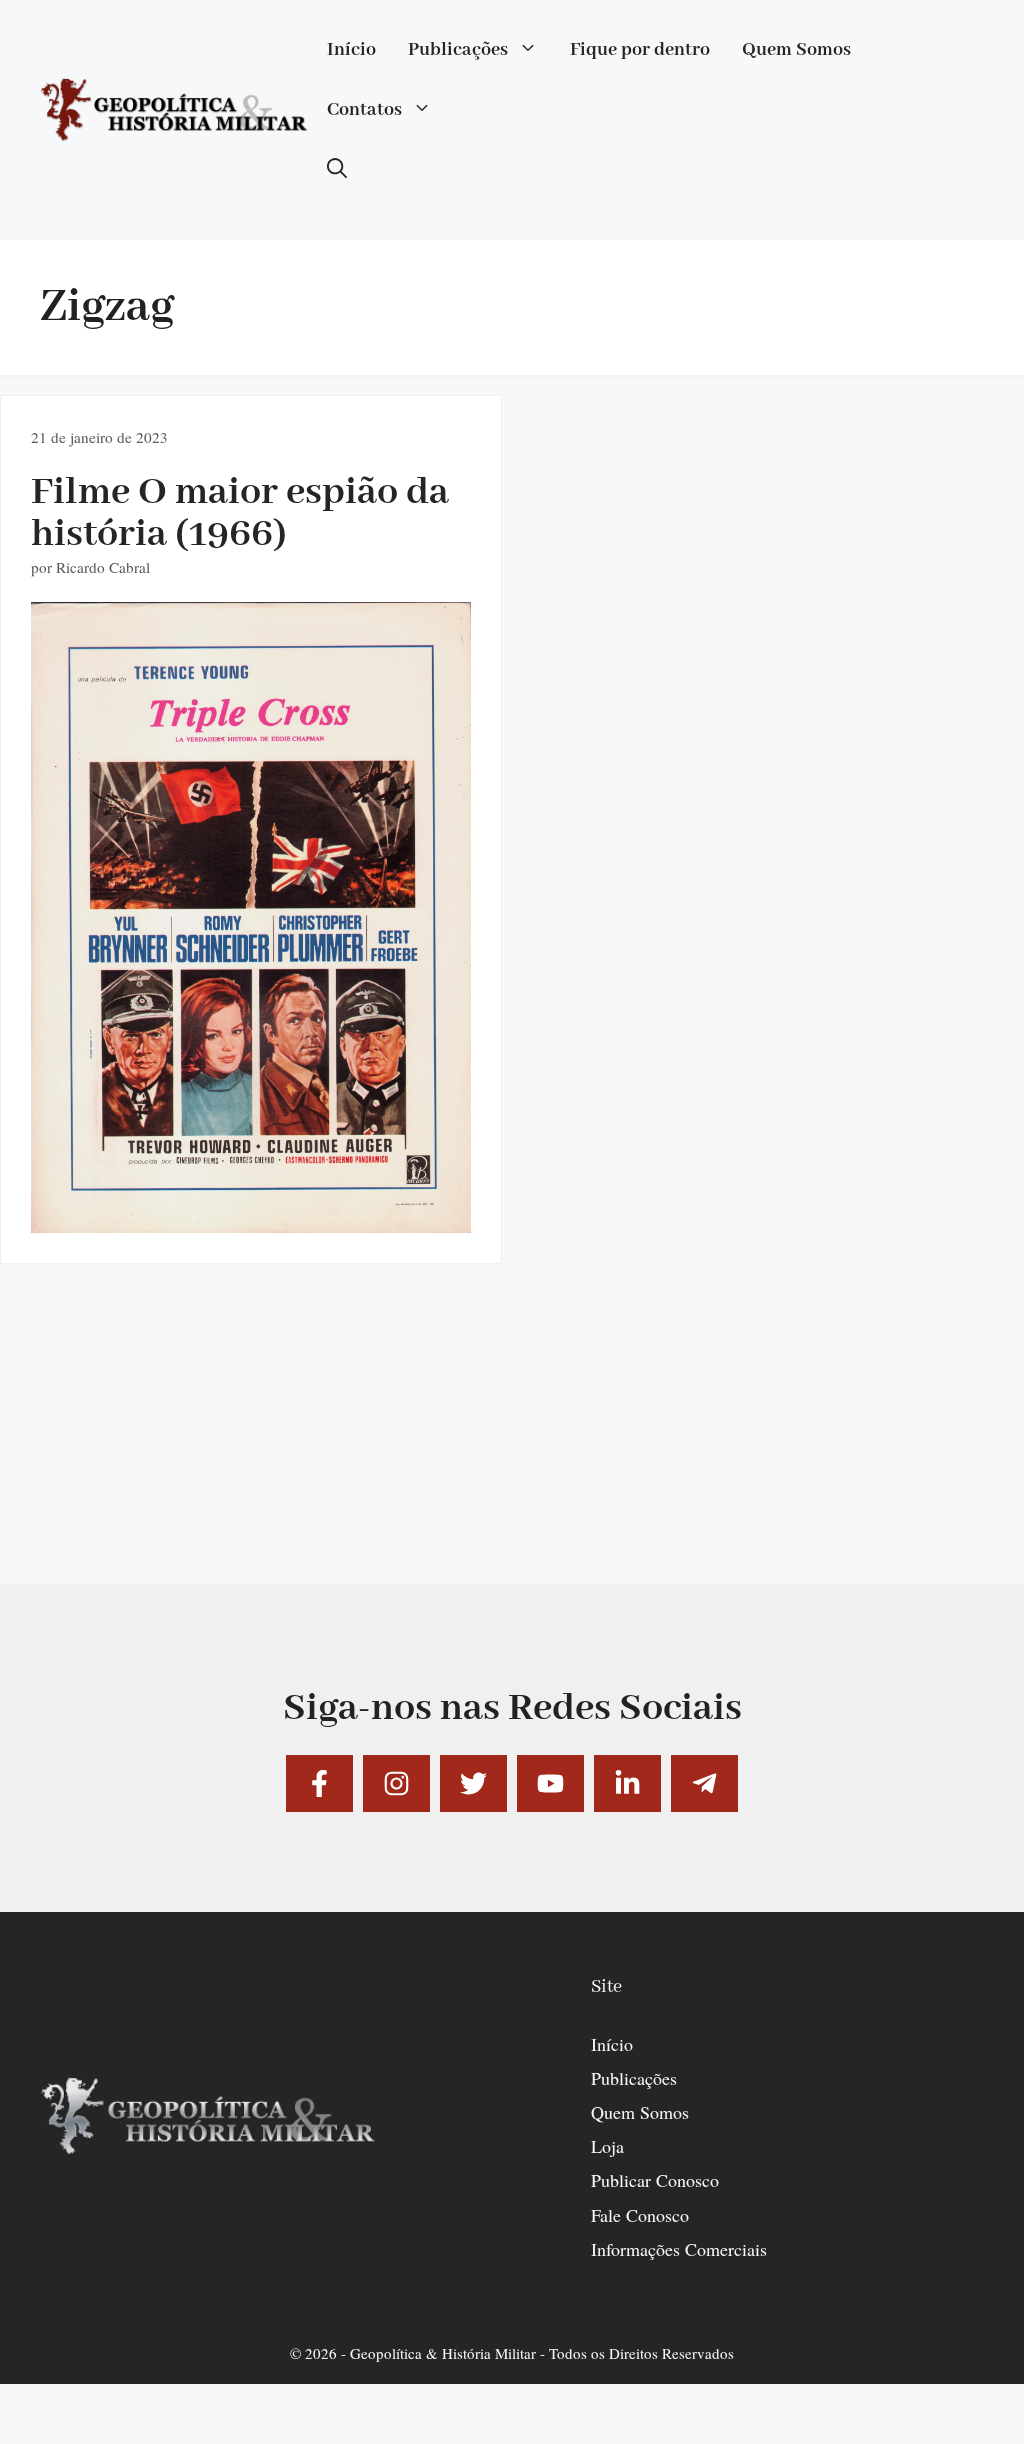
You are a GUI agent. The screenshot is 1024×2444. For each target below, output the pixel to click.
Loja (607, 2146)
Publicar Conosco (655, 2180)
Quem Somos (796, 50)
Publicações (458, 50)
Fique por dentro (640, 50)
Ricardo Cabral (103, 567)
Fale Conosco (640, 2215)
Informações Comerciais (679, 2249)
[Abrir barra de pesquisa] (337, 170)
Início (351, 50)
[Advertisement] (512, 1444)
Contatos (364, 110)
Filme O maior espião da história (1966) (240, 513)
